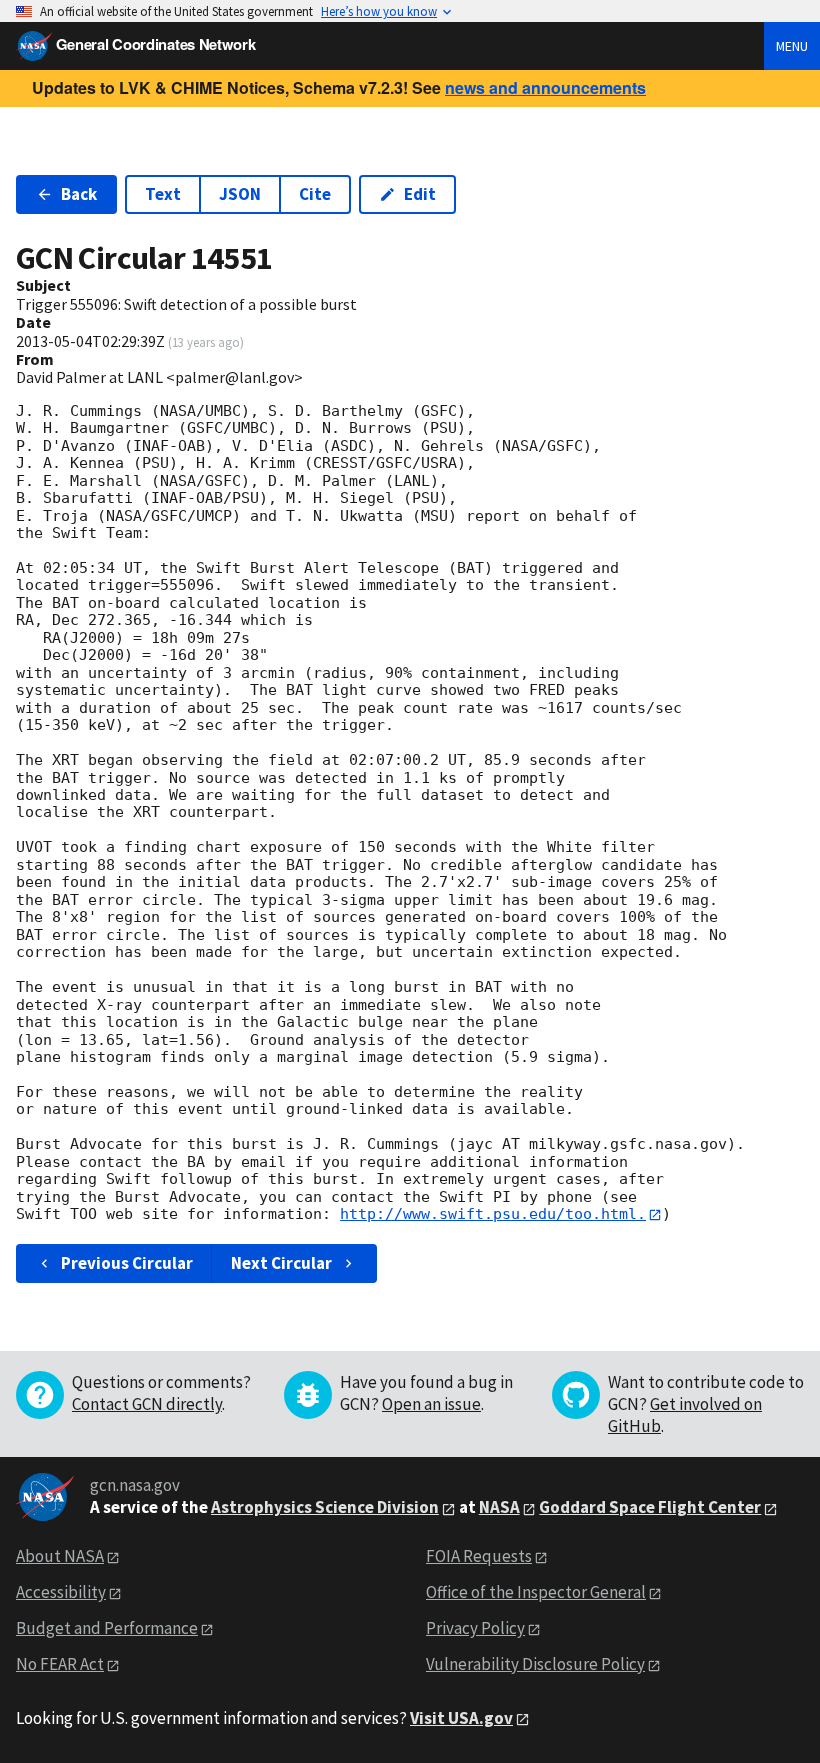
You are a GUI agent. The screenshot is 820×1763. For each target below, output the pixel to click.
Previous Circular (127, 1263)
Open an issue (431, 1404)
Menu (792, 46)
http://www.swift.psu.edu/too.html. (493, 1214)
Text (163, 194)
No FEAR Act (60, 1664)
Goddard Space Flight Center (650, 1507)
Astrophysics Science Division (325, 1507)
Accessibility (61, 1592)
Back (79, 194)
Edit (420, 194)
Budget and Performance (107, 1628)
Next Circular (281, 1263)
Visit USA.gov (461, 1718)
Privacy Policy (475, 1628)
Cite (315, 194)
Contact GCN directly (147, 1404)
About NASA (60, 1556)
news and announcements (545, 87)
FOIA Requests (479, 1556)
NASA (499, 1507)
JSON (240, 194)
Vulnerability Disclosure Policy (535, 1664)
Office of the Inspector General (536, 1592)
